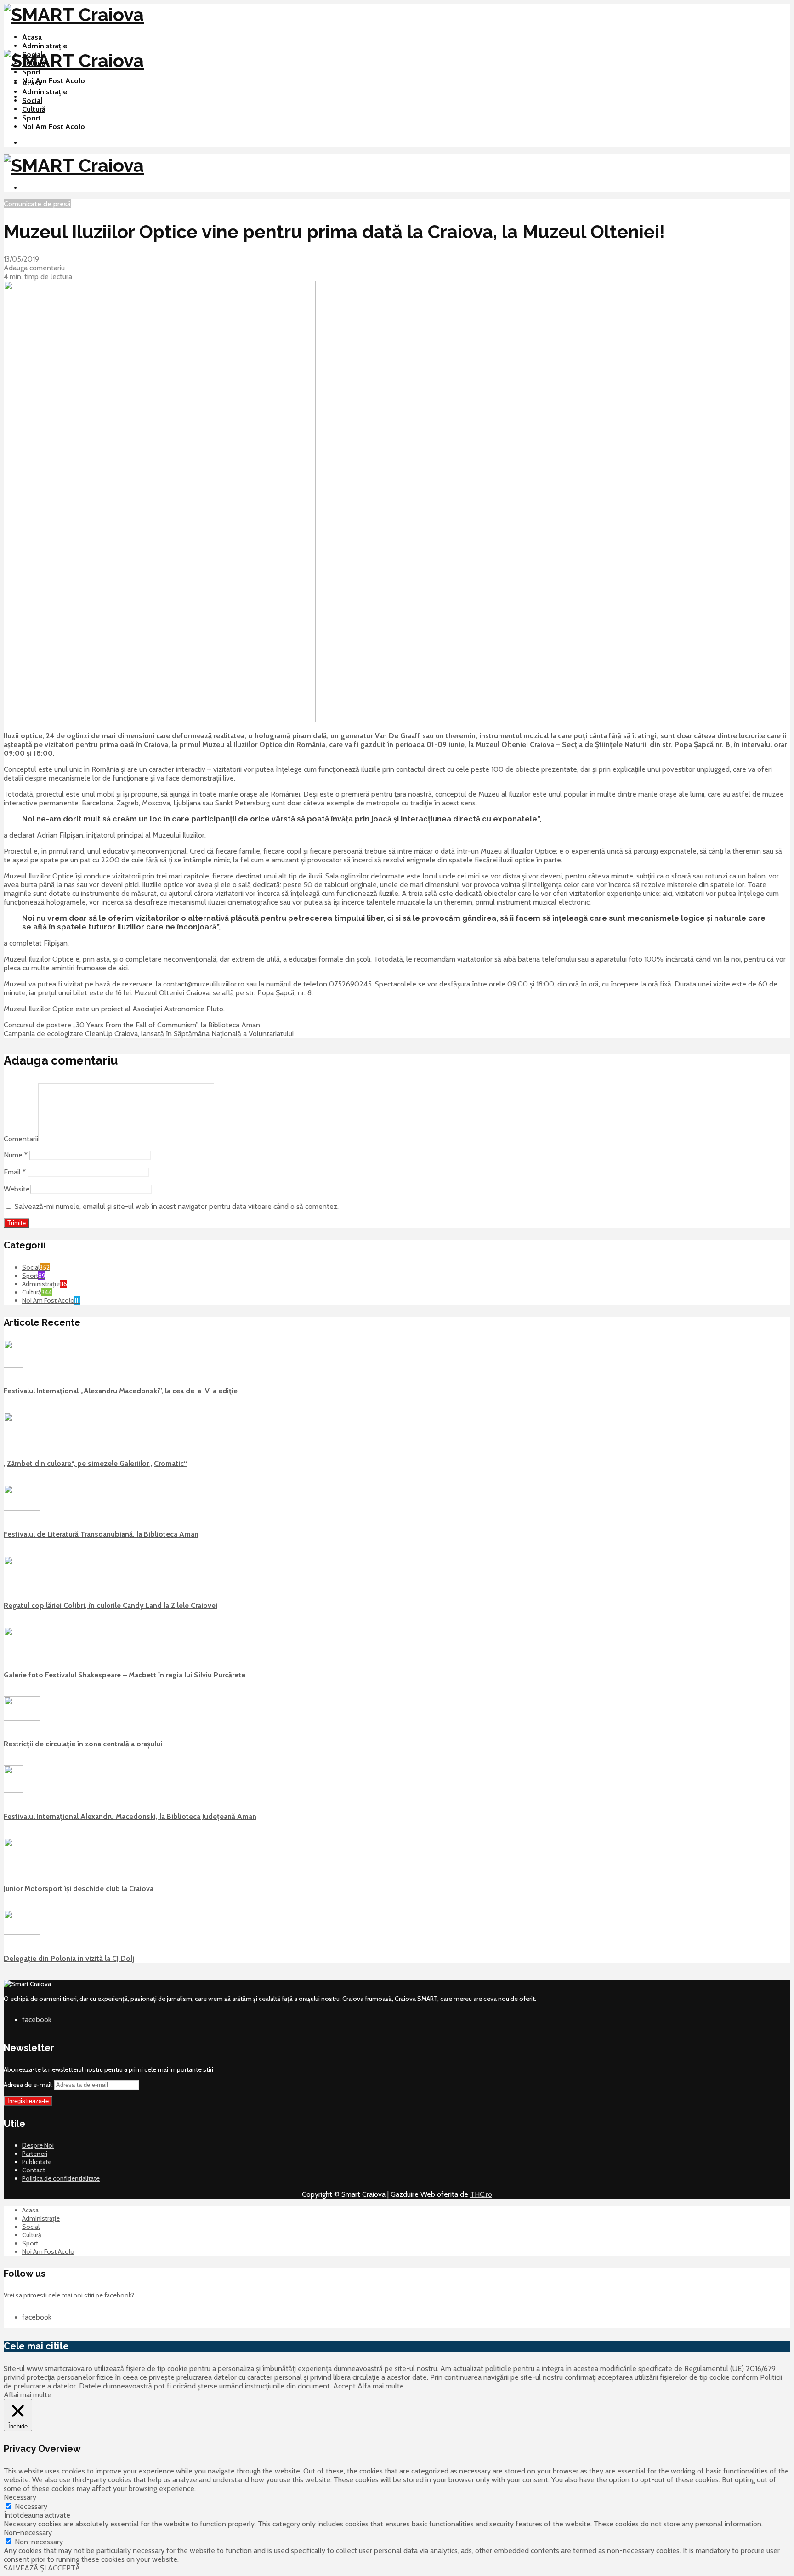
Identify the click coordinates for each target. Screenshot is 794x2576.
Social (32, 100)
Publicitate (37, 2162)
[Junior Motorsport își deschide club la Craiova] (22, 1863)
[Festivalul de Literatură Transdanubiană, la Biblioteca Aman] (22, 1509)
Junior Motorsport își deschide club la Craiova (79, 1889)
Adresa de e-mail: (29, 2085)
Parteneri (35, 2154)
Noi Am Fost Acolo (54, 81)
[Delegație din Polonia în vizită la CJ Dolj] (22, 1932)
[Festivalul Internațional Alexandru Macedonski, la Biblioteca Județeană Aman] (13, 1790)
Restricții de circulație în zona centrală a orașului (83, 1744)
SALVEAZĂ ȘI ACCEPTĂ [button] (42, 2568)
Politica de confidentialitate (61, 2178)
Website (17, 1189)
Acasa (32, 37)
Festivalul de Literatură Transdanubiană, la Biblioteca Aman (101, 1534)
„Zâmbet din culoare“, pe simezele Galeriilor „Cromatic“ (95, 1463)
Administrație (45, 46)
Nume (16, 1155)
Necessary (31, 2506)
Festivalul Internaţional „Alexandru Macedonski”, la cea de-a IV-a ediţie (121, 1391)
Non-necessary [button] (28, 2533)
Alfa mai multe (381, 2386)
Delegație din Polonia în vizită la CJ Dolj (69, 1958)
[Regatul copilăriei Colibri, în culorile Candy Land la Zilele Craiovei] (22, 1580)
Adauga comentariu (34, 268)
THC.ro (481, 2194)
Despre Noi (38, 2145)
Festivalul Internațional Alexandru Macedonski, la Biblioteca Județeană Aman (130, 1816)
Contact (34, 2170)
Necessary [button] (20, 2497)
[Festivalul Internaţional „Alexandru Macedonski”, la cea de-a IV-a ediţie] (13, 1365)
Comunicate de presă (37, 204)
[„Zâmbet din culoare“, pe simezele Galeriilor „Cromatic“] (13, 1438)
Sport (31, 72)
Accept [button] (344, 2386)
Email (15, 1172)
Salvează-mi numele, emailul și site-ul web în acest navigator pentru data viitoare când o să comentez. (177, 1206)
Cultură (34, 109)
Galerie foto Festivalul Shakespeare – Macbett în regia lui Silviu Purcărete (125, 1675)
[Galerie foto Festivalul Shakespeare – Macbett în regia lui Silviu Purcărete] (22, 1649)
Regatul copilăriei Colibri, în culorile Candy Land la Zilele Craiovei (111, 1605)
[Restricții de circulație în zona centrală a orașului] (22, 1718)
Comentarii (21, 1139)
